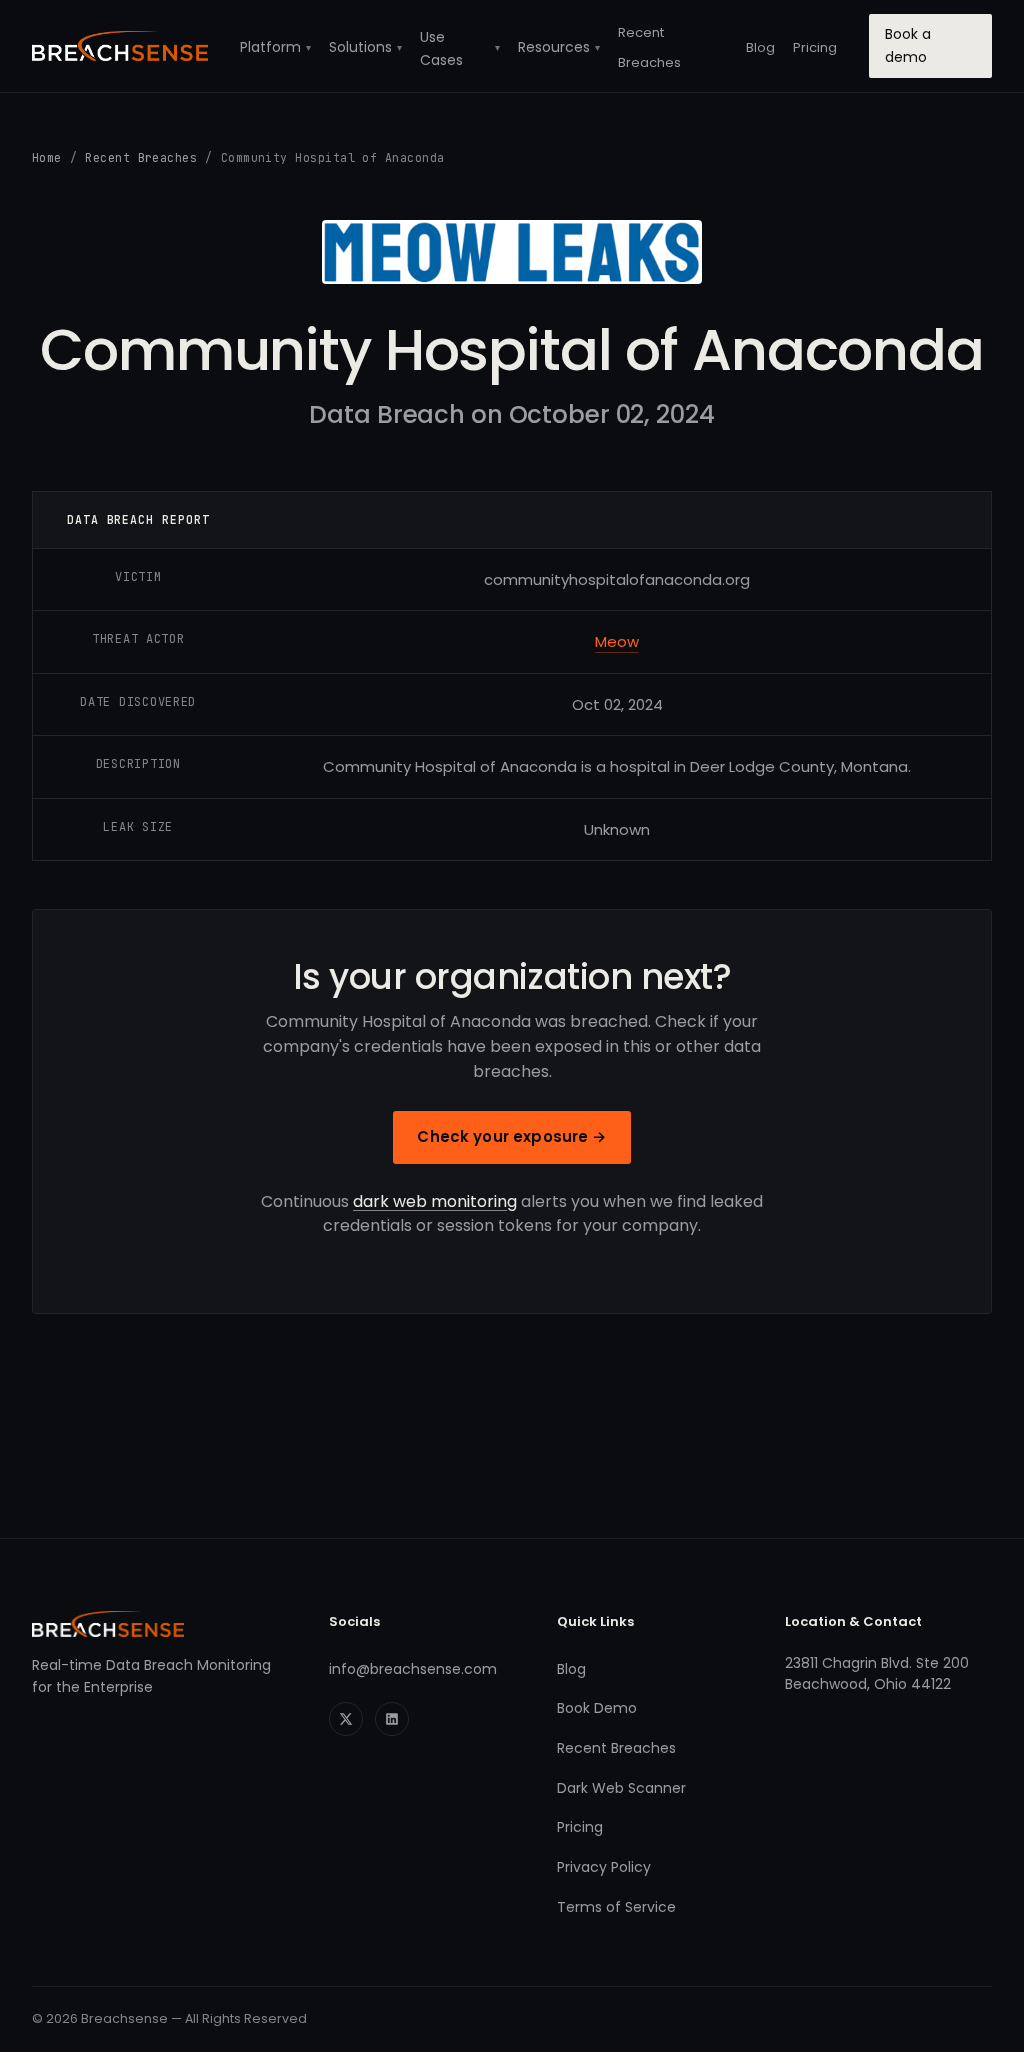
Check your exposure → (511, 1136)
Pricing (815, 47)
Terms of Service (616, 1907)
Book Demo (597, 1708)
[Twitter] (346, 1719)
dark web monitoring (435, 1201)
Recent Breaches (141, 157)
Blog (760, 47)
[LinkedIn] (392, 1719)
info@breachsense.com (413, 1669)
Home (47, 157)
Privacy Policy (604, 1867)
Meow (617, 641)
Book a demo (908, 45)
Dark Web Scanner (621, 1788)
